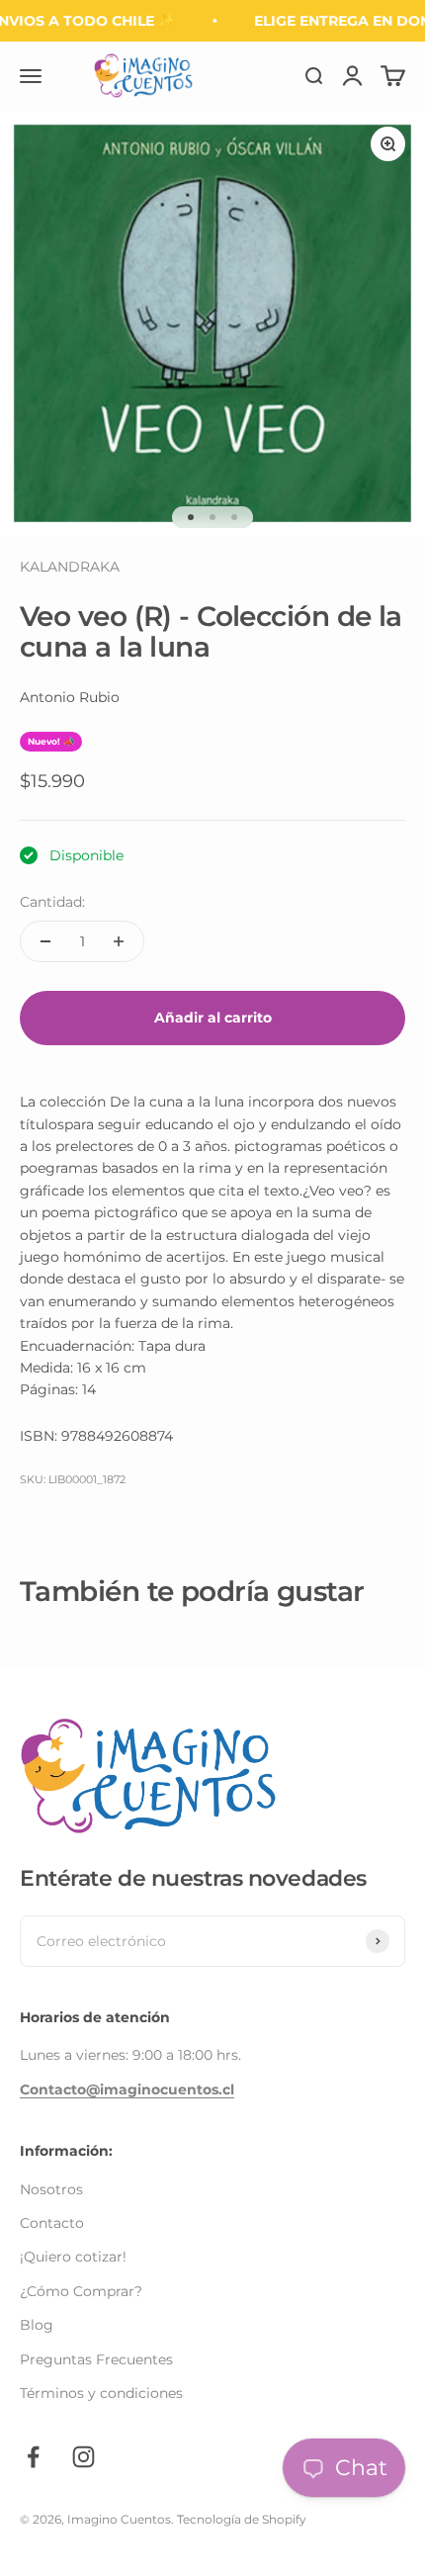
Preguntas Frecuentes (96, 2359)
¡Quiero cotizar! (73, 2257)
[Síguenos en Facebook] (33, 2457)
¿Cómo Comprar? (81, 2291)
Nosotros (51, 2189)
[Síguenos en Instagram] (84, 2457)
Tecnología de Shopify (242, 2519)
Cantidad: (52, 902)
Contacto (52, 2223)
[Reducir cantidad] (45, 941)
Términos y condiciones (101, 2393)
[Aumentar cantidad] (119, 941)
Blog (37, 2325)
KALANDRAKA (70, 567)
